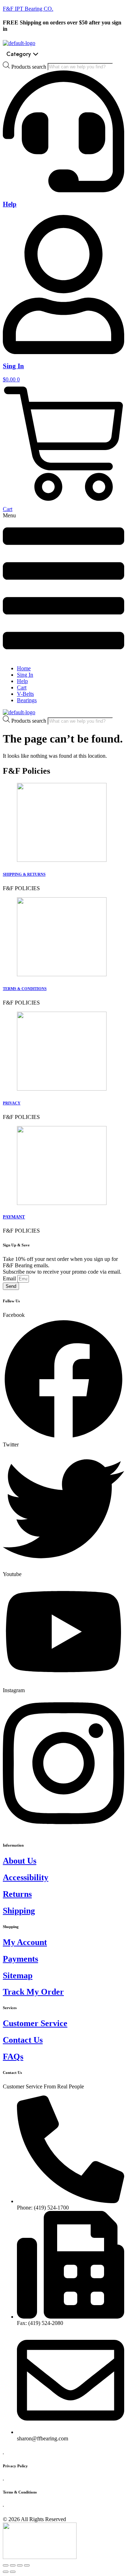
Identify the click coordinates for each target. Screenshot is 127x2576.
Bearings (27, 700)
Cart (22, 687)
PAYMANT (14, 1217)
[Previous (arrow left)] (6, 2572)
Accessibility (26, 1877)
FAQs (13, 2057)
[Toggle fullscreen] (20, 2565)
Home (24, 668)
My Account (25, 1942)
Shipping (19, 1911)
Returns (17, 1894)
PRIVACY (12, 1103)
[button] (64, 586)
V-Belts (25, 694)
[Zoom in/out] (27, 2565)
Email (10, 1278)
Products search (29, 66)
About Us (20, 1861)
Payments (20, 1959)
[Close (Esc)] (6, 2565)
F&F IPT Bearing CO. (28, 9)
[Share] (13, 2565)
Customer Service (35, 2023)
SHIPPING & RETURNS (24, 874)
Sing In (13, 366)
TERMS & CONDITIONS (25, 989)
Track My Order (33, 1992)
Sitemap (18, 1975)
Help (10, 204)
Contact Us (23, 2040)
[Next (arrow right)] (13, 2572)
